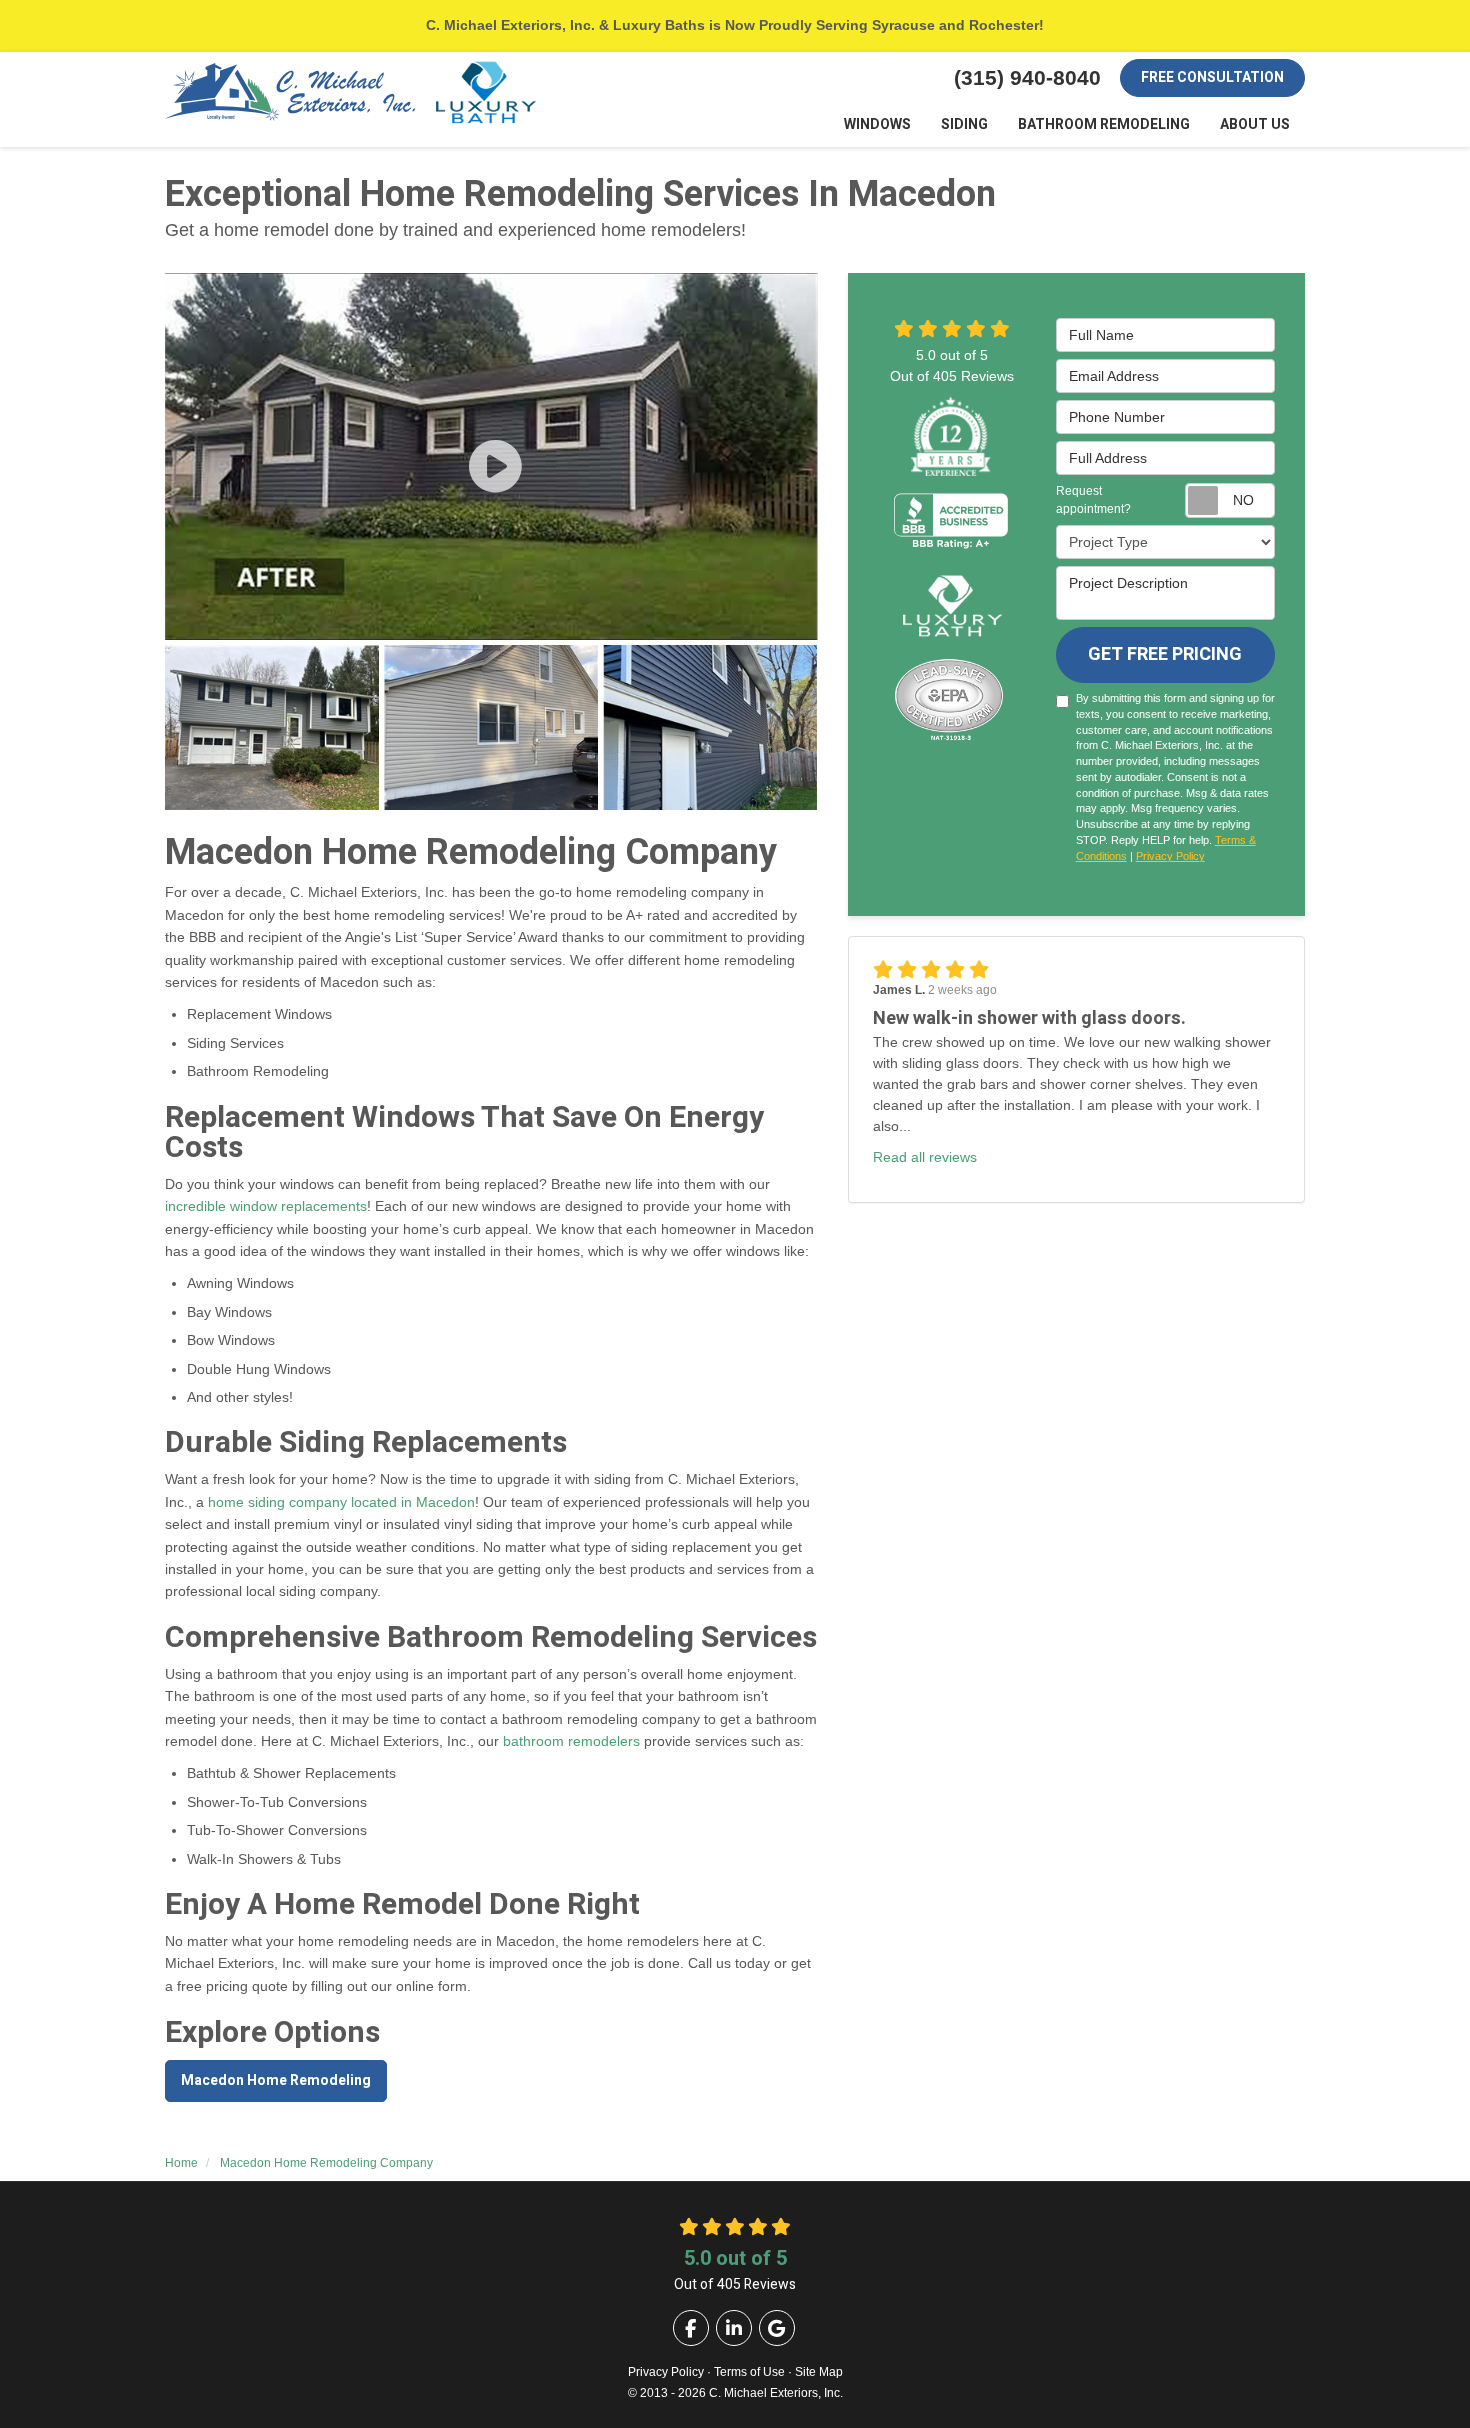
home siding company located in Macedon (341, 1502)
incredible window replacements (266, 1206)
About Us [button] (1255, 124)
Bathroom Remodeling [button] (1104, 124)
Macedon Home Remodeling (276, 2080)
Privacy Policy (1170, 856)
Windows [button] (877, 124)
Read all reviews (925, 1157)
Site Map (819, 2372)
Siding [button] (964, 124)
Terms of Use (749, 2372)
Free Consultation (1212, 77)
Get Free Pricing (1165, 654)
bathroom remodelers (571, 1741)
